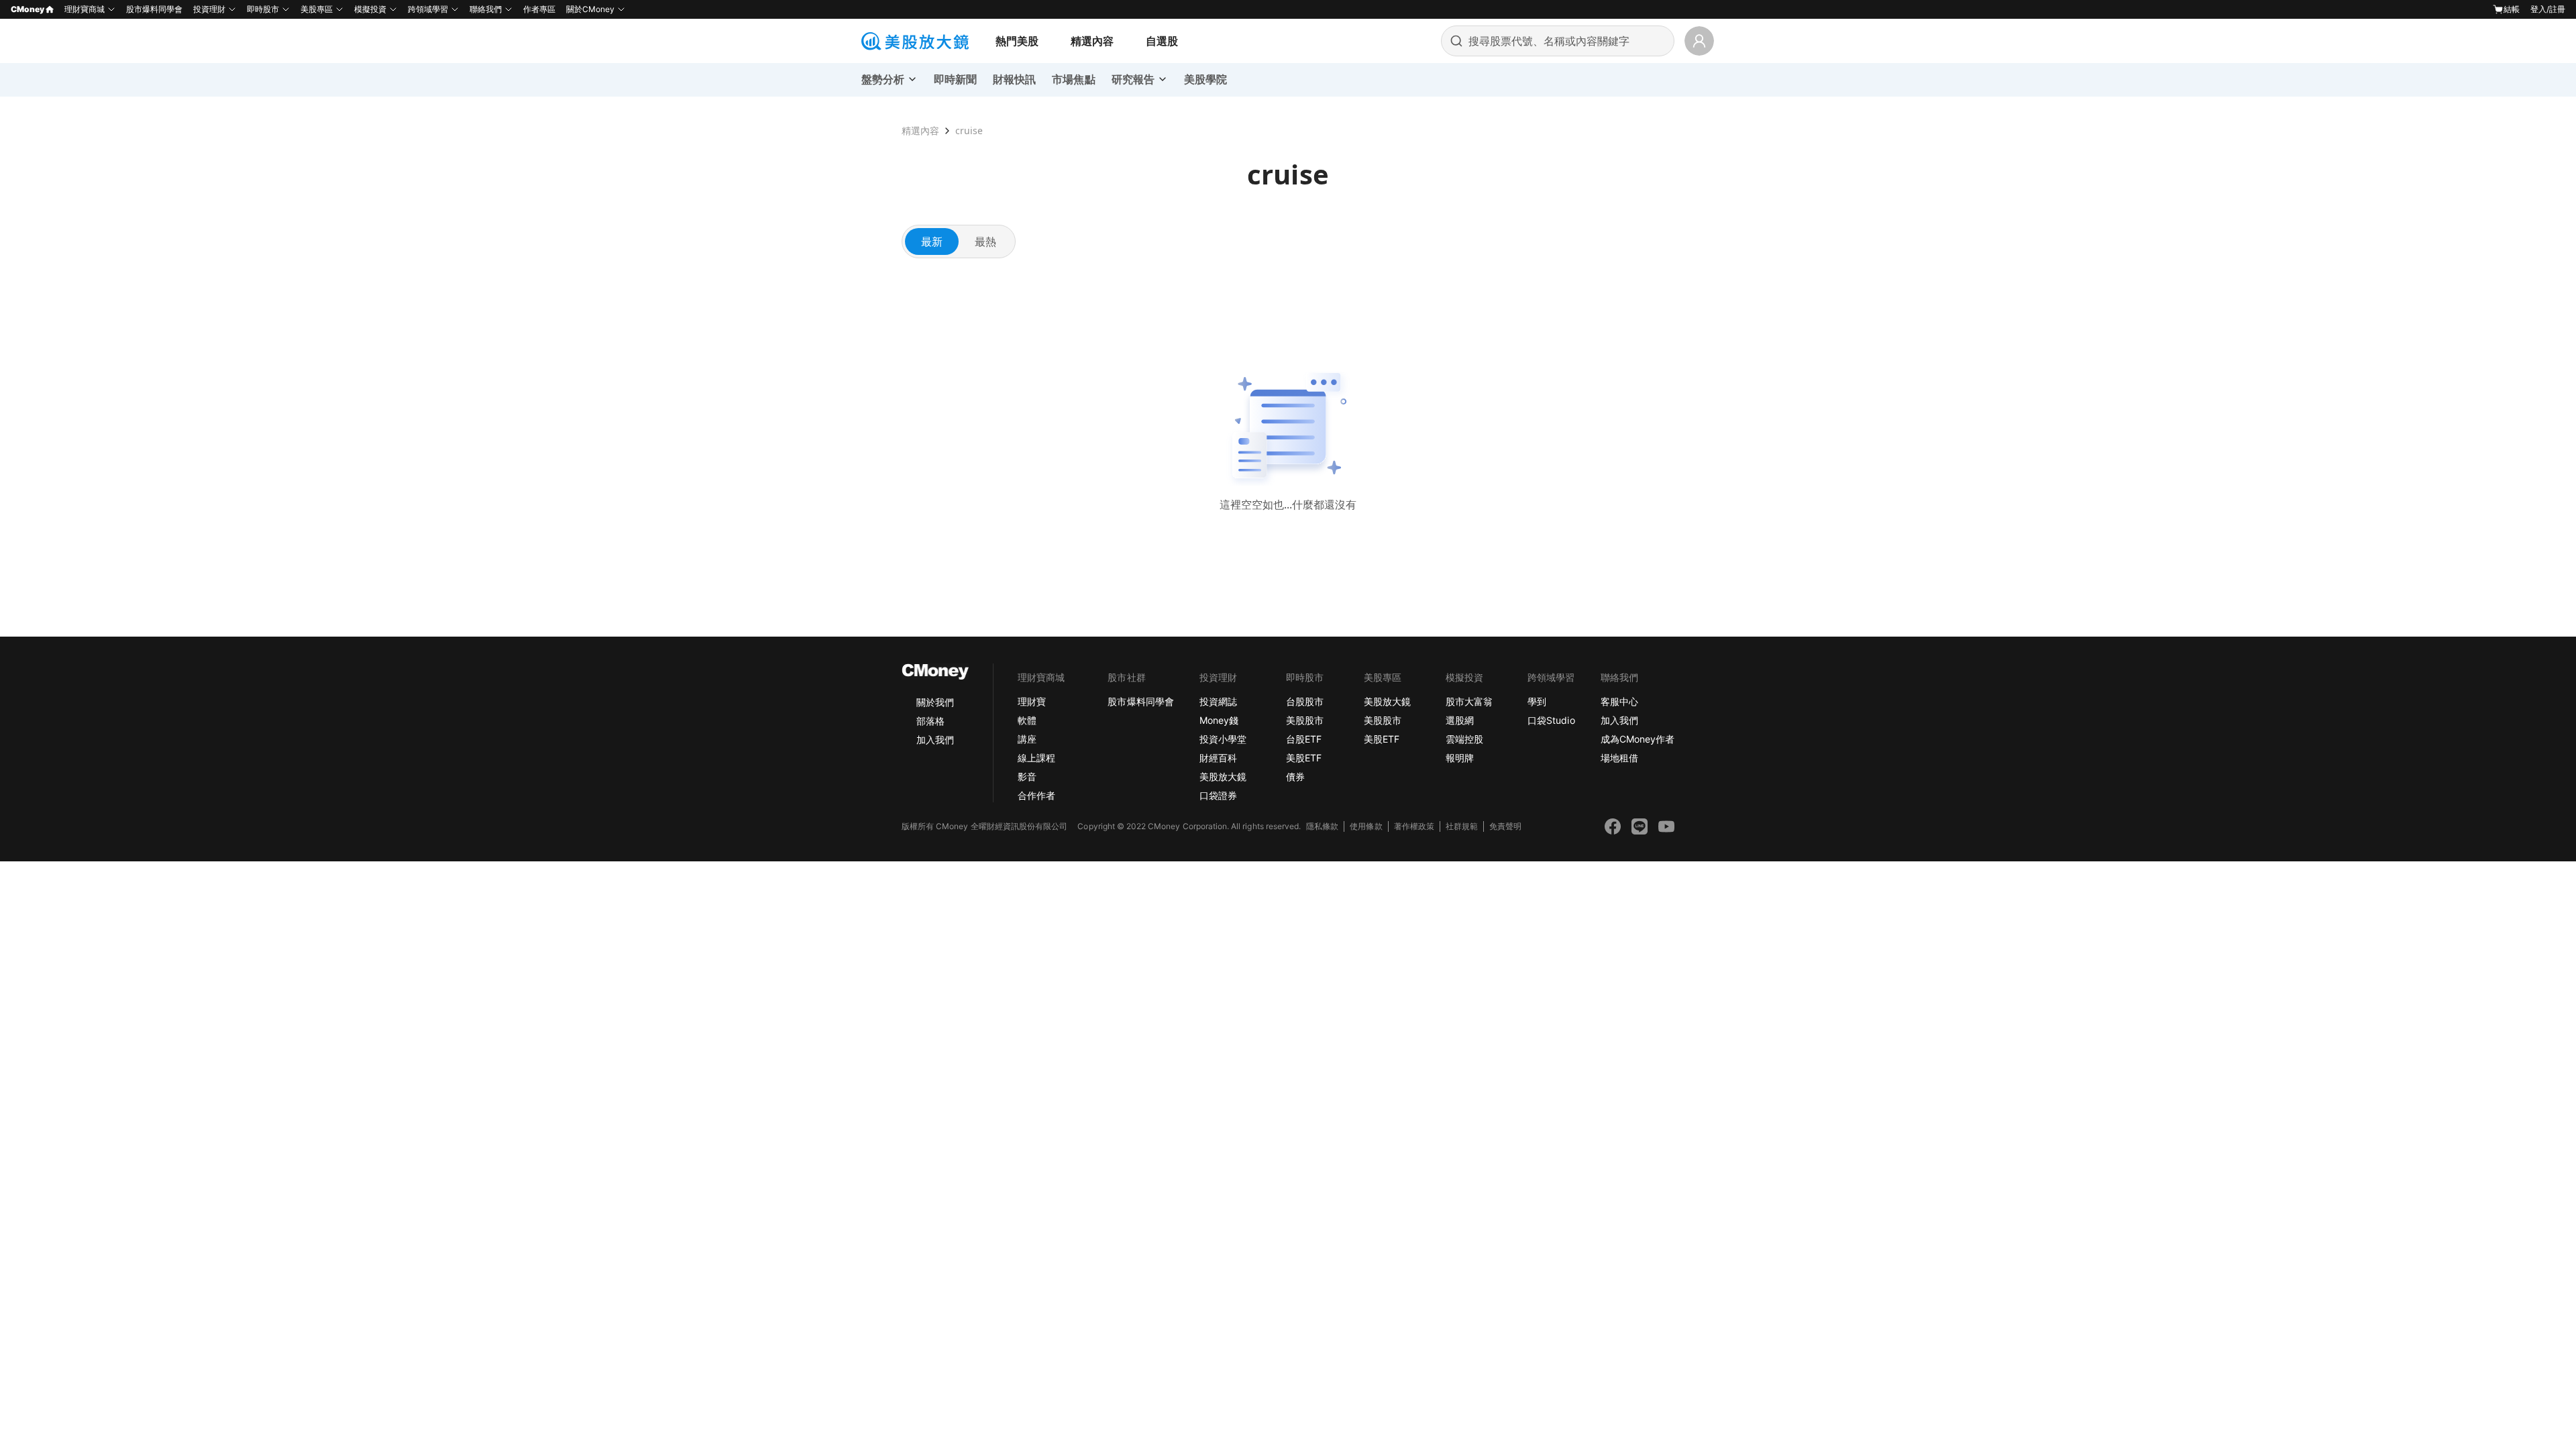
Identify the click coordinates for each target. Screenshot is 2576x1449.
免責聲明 (1505, 826)
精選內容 (1092, 41)
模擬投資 (370, 9)
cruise (969, 130)
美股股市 (1305, 720)
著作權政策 (1414, 826)
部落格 (930, 721)
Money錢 (1219, 720)
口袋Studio (1551, 720)
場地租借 (1619, 758)
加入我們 (935, 740)
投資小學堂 (1223, 739)
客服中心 (1619, 701)
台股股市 (1305, 701)
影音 (1027, 776)
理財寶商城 (85, 9)
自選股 (1162, 41)
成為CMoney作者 (1638, 739)
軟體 (1027, 720)
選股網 (1460, 720)
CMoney (28, 9)
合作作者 (1036, 795)
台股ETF (1304, 739)
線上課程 (1036, 758)
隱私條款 (1322, 826)
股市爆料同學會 (154, 9)
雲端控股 (1464, 739)
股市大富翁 (1469, 701)
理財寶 (1032, 701)
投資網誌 (1218, 701)
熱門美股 (1017, 41)
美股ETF (1304, 758)
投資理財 (209, 9)
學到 (1537, 701)
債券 (1295, 776)
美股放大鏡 (1223, 776)
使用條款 (1366, 826)
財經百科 (1218, 758)
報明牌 (1460, 758)
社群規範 (1462, 826)
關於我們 (935, 702)
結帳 (2512, 9)
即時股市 (263, 9)
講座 (1027, 739)
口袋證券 (1218, 795)
